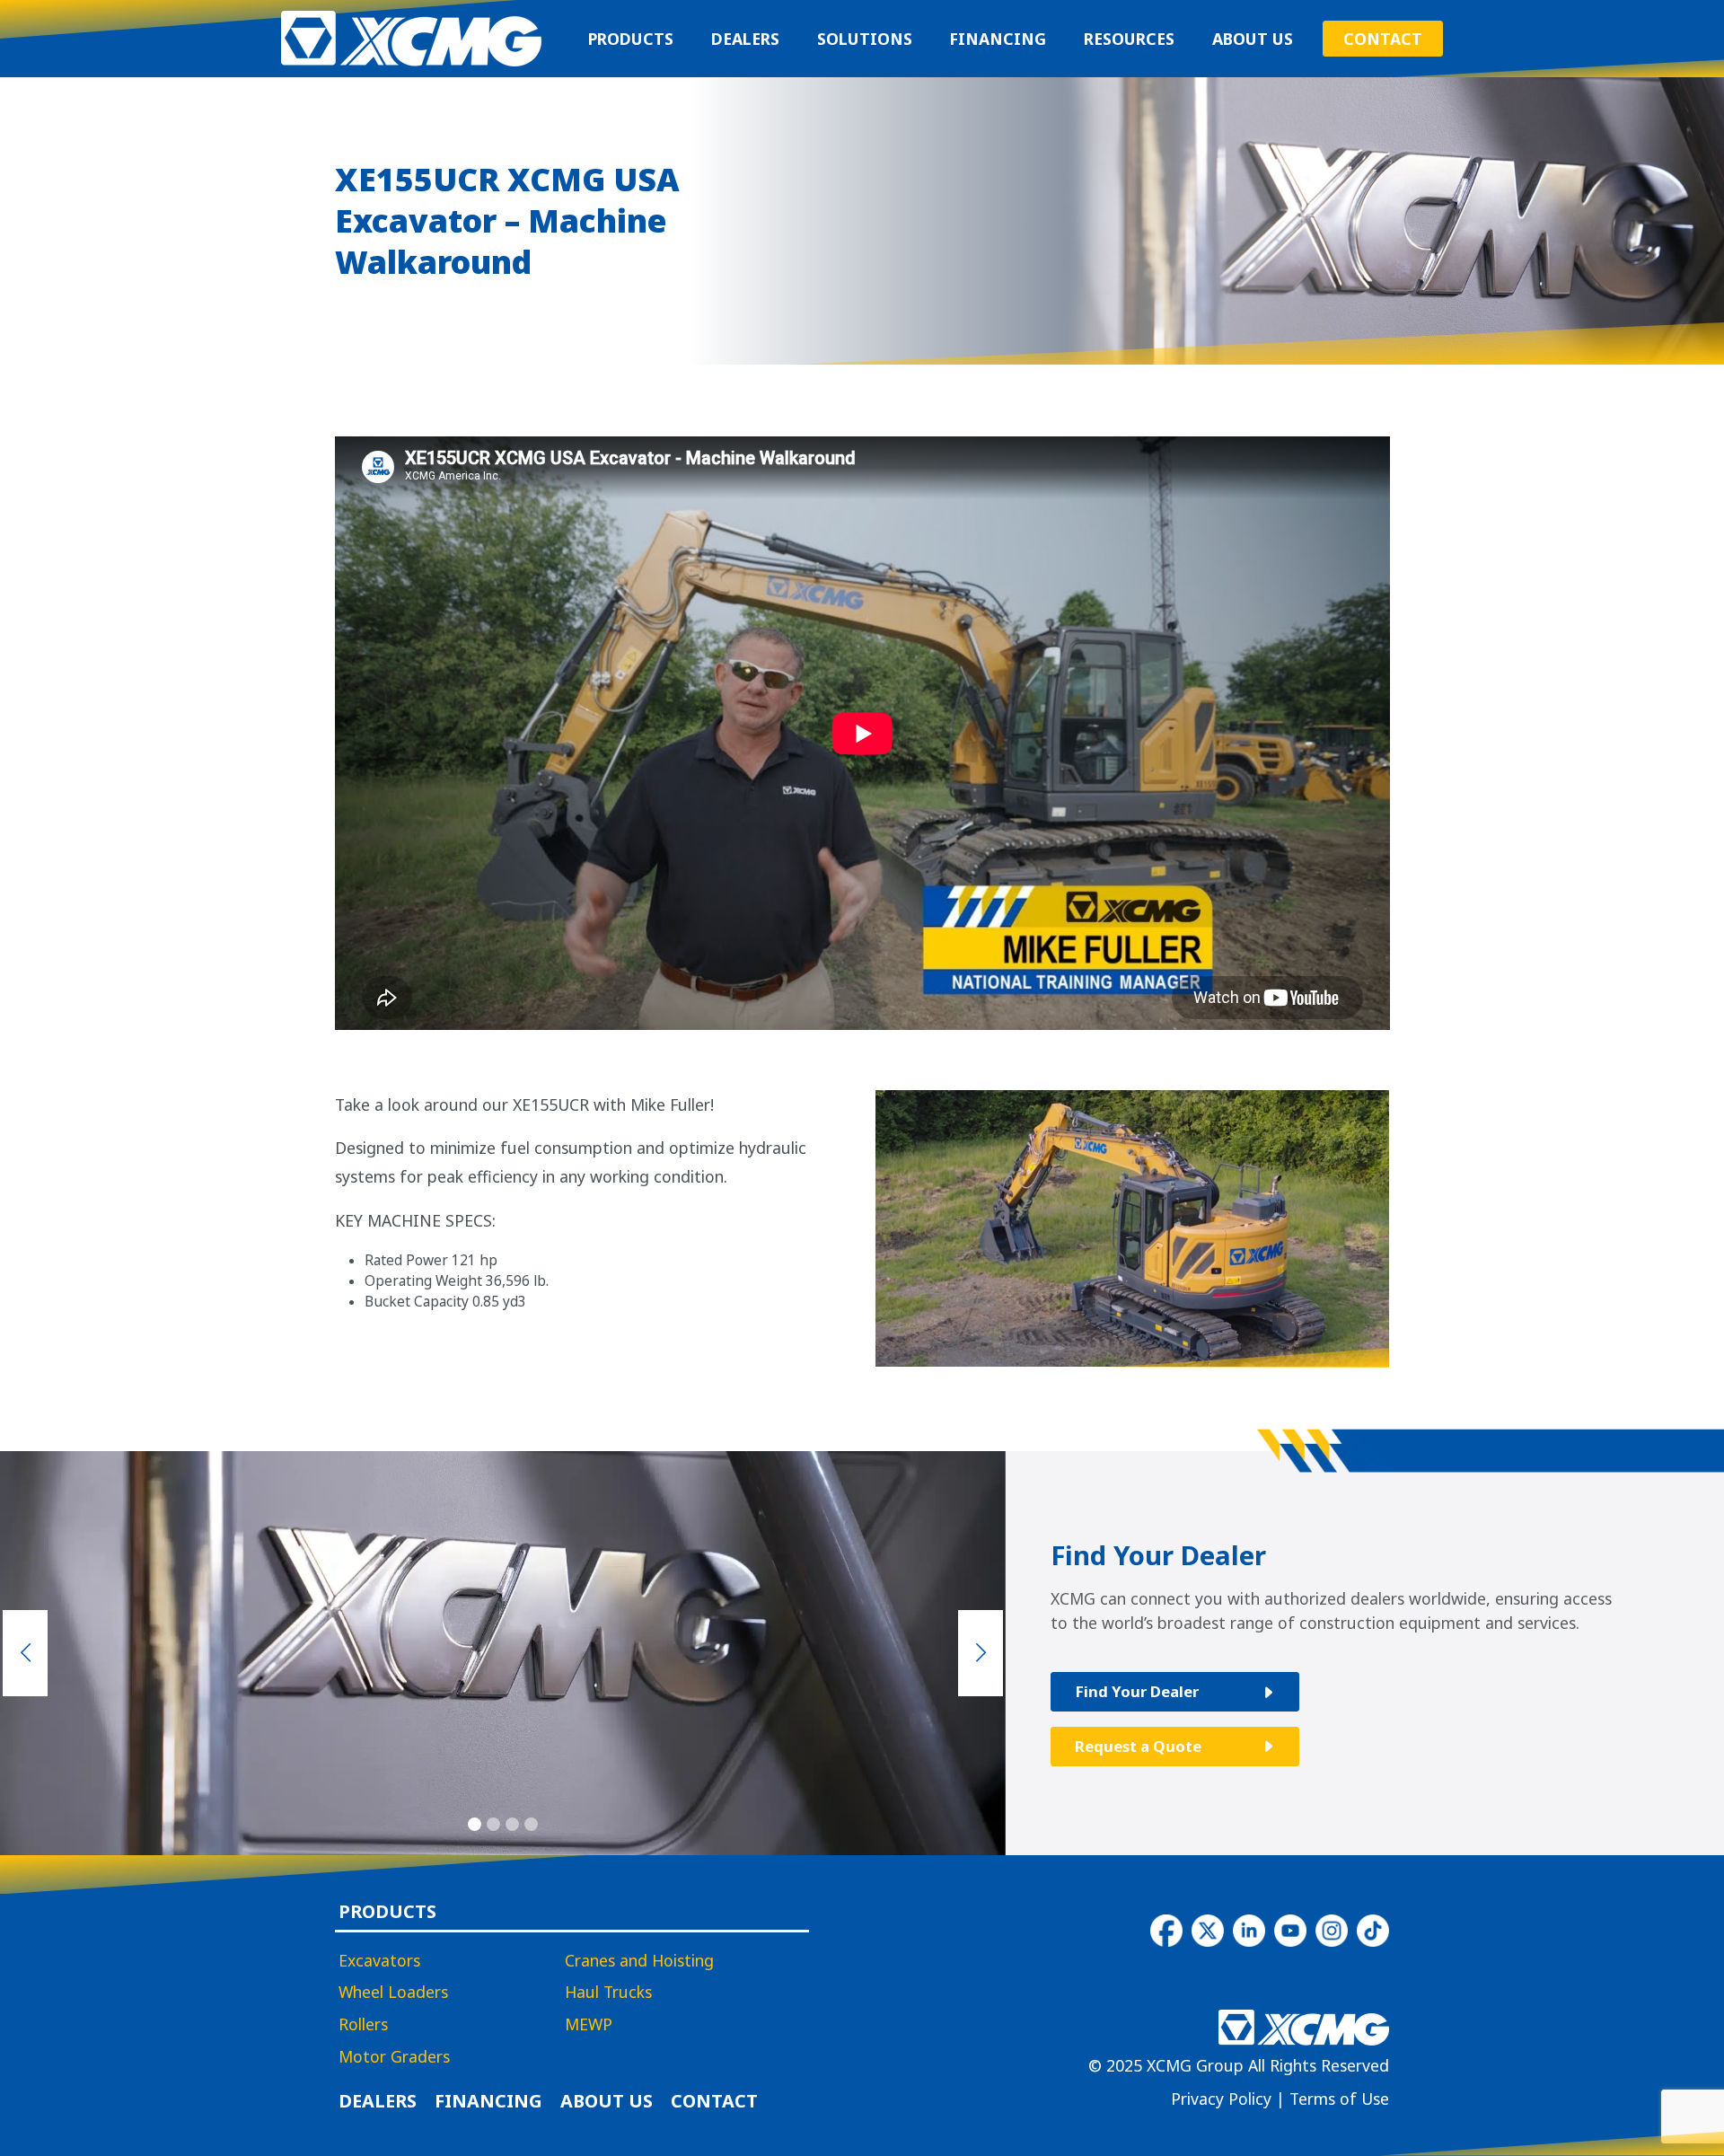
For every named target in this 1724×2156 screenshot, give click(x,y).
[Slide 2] (493, 1824)
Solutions (865, 39)
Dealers (745, 39)
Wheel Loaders (393, 1993)
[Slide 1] (475, 1824)
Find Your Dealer (1137, 1691)
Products (631, 39)
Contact (1383, 39)
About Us (1253, 39)
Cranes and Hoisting (639, 1961)
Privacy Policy (1221, 2099)
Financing (998, 39)
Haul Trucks (608, 1993)
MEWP (589, 2025)
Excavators (379, 1961)
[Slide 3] (512, 1824)
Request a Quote (1138, 1746)
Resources (1129, 39)
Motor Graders (394, 2057)
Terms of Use (1339, 2099)
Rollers (363, 2025)
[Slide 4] (531, 1824)
